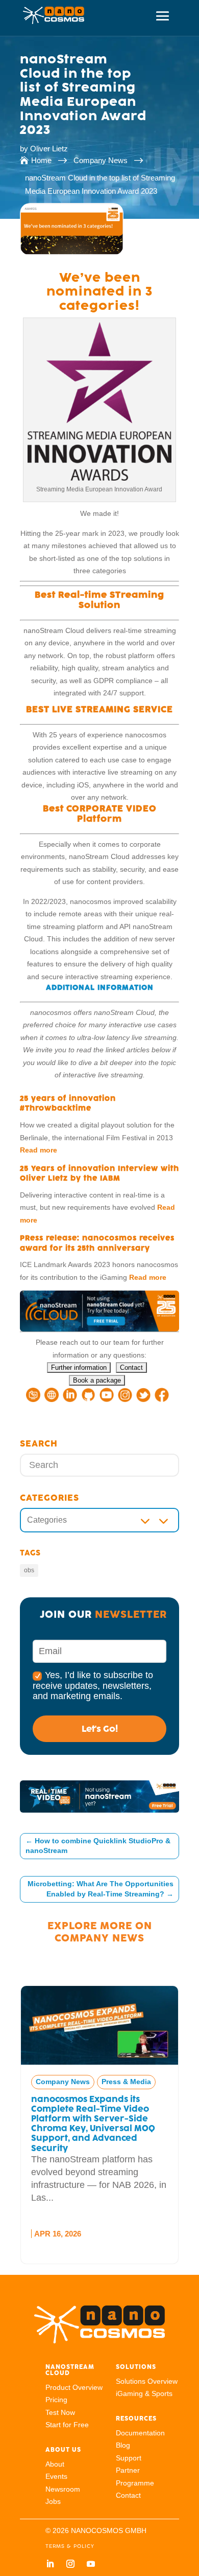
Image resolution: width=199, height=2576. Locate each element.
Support (129, 2458)
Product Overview (74, 2387)
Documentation (140, 2433)
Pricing (56, 2400)
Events (56, 2476)
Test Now (60, 2412)
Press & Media (94, 2082)
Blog (123, 2445)
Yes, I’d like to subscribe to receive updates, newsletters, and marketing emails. (93, 1685)
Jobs (53, 2501)
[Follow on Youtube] (91, 2564)
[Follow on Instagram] (70, 2564)
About (55, 2464)
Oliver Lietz (49, 149)
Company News (99, 1938)
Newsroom (63, 2489)
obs (29, 1570)
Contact (128, 2495)
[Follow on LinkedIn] (50, 2564)
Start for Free (67, 2425)
